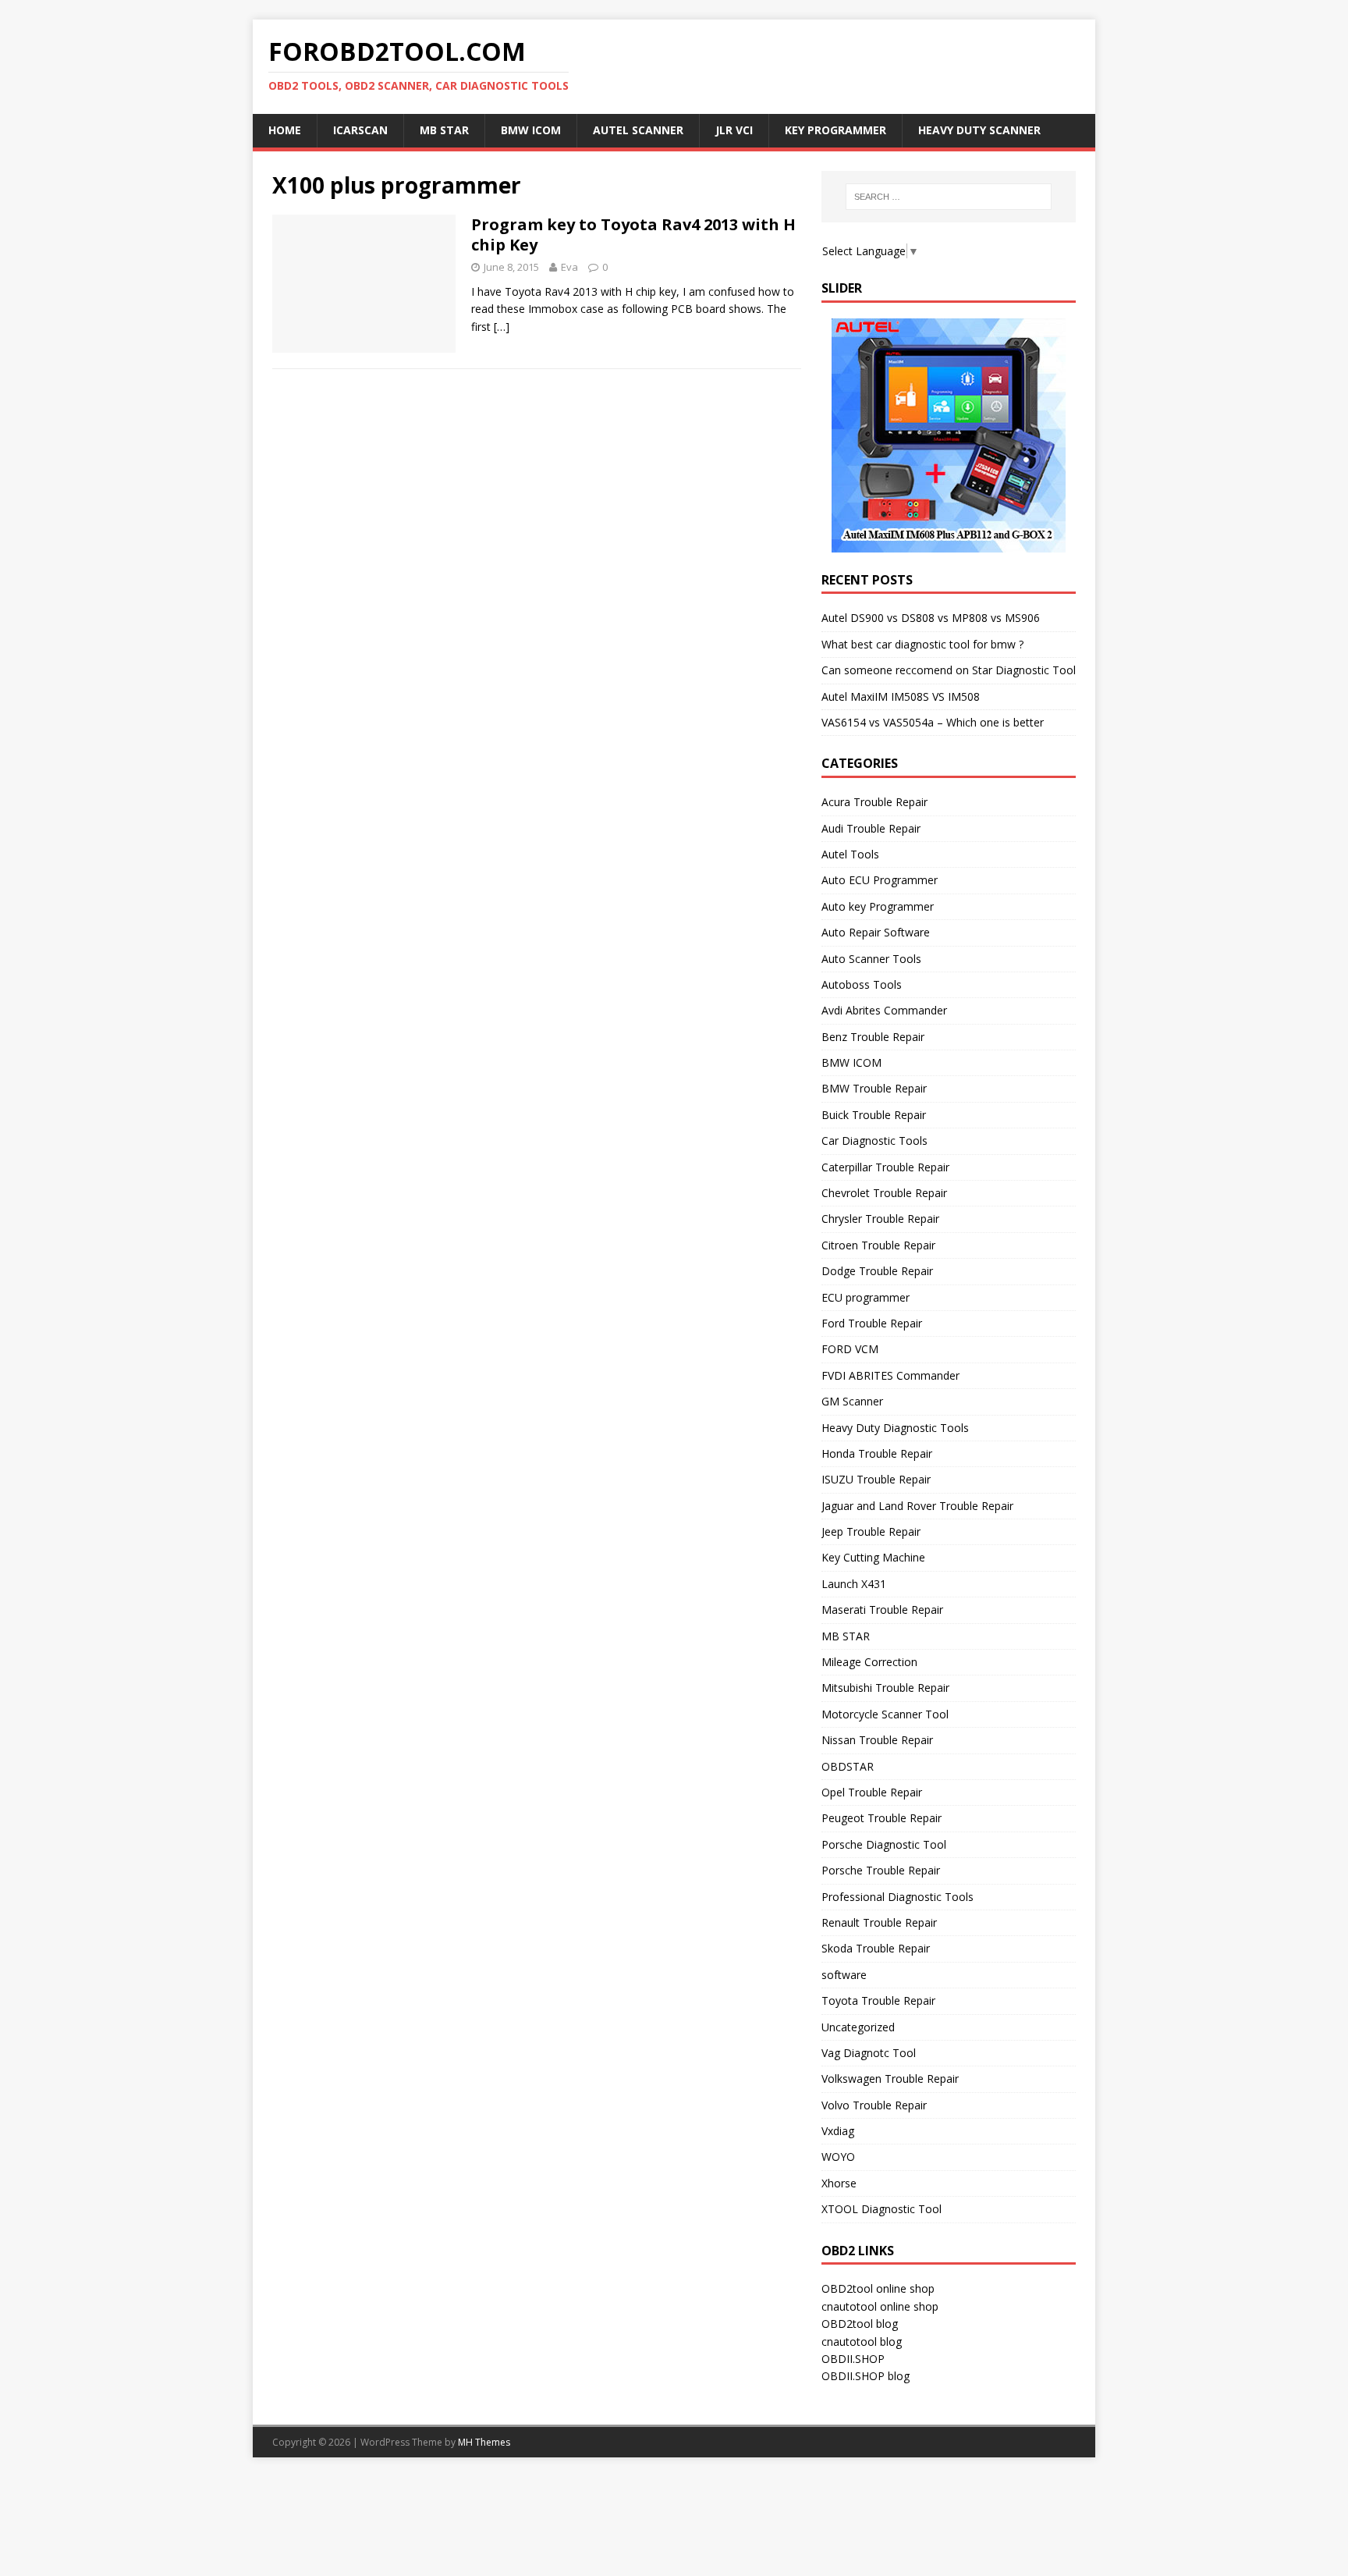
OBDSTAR (848, 1766)
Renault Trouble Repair (879, 1922)
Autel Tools (850, 854)
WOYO (838, 2157)
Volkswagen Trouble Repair (890, 2079)
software (844, 1975)
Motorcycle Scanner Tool (885, 1714)
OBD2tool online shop (878, 2288)
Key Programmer (835, 130)
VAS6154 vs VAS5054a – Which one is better (933, 722)
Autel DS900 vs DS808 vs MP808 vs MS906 (931, 618)
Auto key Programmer (878, 906)
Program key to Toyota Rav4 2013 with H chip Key (633, 235)
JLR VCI (734, 130)
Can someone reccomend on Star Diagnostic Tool (949, 670)
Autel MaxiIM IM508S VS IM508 (901, 696)
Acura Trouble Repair (874, 802)
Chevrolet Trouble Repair (884, 1193)
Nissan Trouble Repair (877, 1740)
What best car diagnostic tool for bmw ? (922, 644)
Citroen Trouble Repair (878, 1245)
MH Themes (484, 2442)
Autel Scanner (638, 130)
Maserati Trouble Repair (882, 1610)
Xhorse (839, 2183)
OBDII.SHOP (853, 2359)
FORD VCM (850, 1349)
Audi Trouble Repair (871, 828)
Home (285, 130)
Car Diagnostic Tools (874, 1141)
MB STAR (846, 1636)
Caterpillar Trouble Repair (885, 1167)
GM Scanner (852, 1401)
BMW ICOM (531, 130)
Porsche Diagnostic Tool (884, 1844)
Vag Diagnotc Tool (869, 2053)
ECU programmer (866, 1297)
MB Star (444, 130)
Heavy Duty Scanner (979, 130)
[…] (502, 327)
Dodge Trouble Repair (877, 1271)
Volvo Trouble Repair (874, 2105)
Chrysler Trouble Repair (880, 1219)
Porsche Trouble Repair (881, 1870)
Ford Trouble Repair (872, 1323)
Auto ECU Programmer (880, 880)
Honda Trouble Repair (877, 1453)
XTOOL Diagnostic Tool (882, 2209)
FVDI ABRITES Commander (890, 1375)
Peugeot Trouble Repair (882, 1818)
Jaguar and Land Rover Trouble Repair (917, 1506)
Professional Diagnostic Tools (897, 1897)
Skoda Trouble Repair (876, 1948)
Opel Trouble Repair (872, 1792)
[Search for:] (949, 197)
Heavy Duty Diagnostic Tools (895, 1428)
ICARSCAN (360, 130)
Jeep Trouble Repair (871, 1531)
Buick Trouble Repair (874, 1115)
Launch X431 (854, 1584)
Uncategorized (858, 2027)
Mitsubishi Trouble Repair (885, 1688)
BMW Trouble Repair (874, 1088)
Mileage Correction (869, 1662)
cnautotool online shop (880, 2306)
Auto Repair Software (876, 932)
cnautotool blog (862, 2341)
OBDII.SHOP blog (866, 2376)
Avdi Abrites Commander (884, 1010)
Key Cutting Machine (873, 1557)
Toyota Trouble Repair (878, 2000)
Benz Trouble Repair (873, 1037)
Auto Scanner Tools (871, 959)
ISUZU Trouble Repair (876, 1479)
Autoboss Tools (862, 984)
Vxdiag (838, 2131)
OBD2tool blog (860, 2324)
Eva (569, 267)
